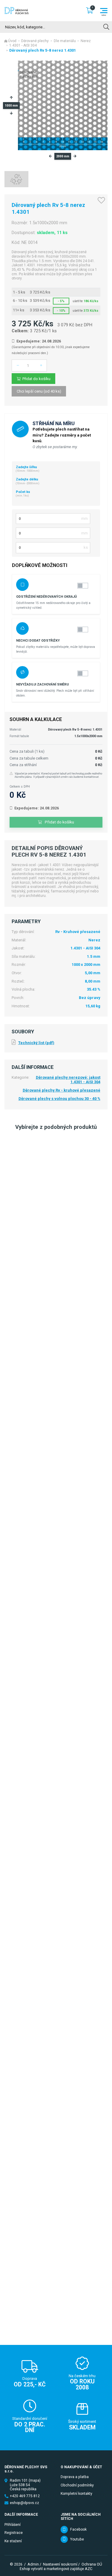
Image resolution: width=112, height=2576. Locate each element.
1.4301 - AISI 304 (23, 45)
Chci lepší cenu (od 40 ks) (39, 391)
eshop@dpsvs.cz (24, 2503)
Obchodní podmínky (77, 2485)
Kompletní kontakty (76, 2494)
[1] (106, 27)
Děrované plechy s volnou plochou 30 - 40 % (59, 1099)
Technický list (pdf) (36, 1043)
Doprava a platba (75, 2477)
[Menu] (104, 11)
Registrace (14, 2533)
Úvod (12, 41)
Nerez (86, 41)
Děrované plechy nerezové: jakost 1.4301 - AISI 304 (68, 1080)
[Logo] (17, 10)
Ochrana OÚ (92, 2564)
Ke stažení (13, 2541)
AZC (89, 2569)
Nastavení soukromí (60, 2564)
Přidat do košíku (36, 379)
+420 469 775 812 (25, 2496)
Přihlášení (13, 2525)
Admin (33, 2564)
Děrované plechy (35, 41)
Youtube (77, 2539)
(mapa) (35, 2480)
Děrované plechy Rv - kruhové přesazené (62, 1090)
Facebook (78, 2529)
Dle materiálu (65, 41)
